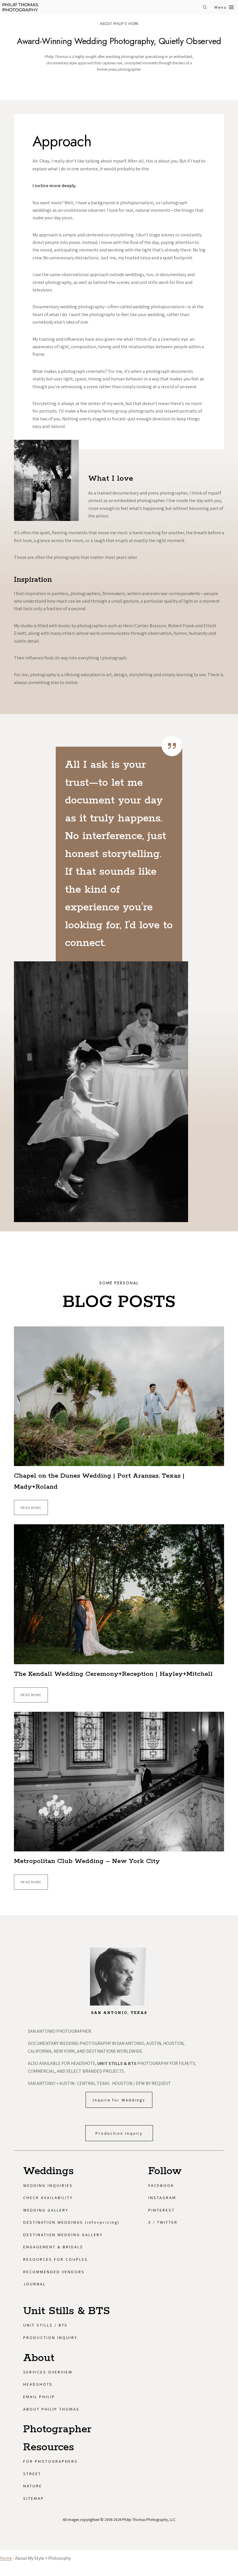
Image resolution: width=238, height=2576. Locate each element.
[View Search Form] (205, 7)
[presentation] (119, 1396)
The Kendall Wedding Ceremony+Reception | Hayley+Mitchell (113, 1674)
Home (6, 2558)
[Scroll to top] (231, 2323)
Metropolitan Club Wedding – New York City (87, 1861)
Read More (32, 1510)
